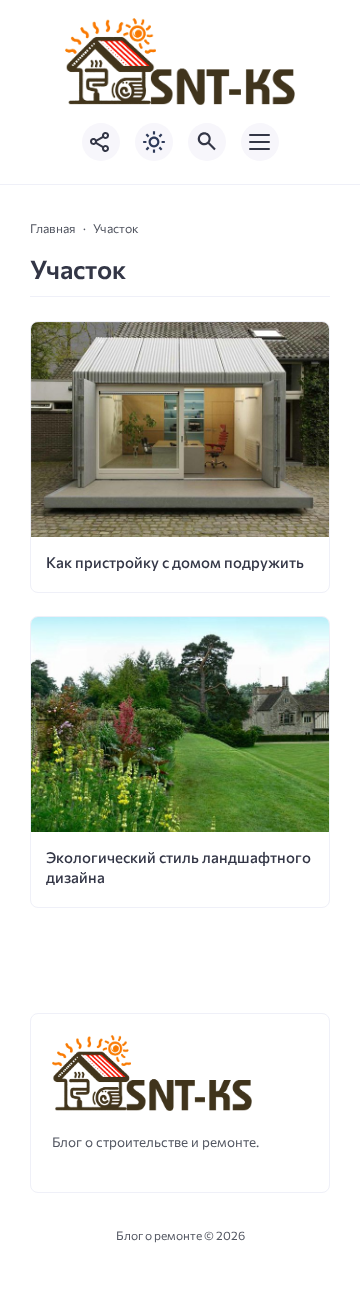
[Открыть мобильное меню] (260, 142)
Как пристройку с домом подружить (175, 562)
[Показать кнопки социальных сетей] (101, 142)
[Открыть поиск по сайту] (207, 142)
